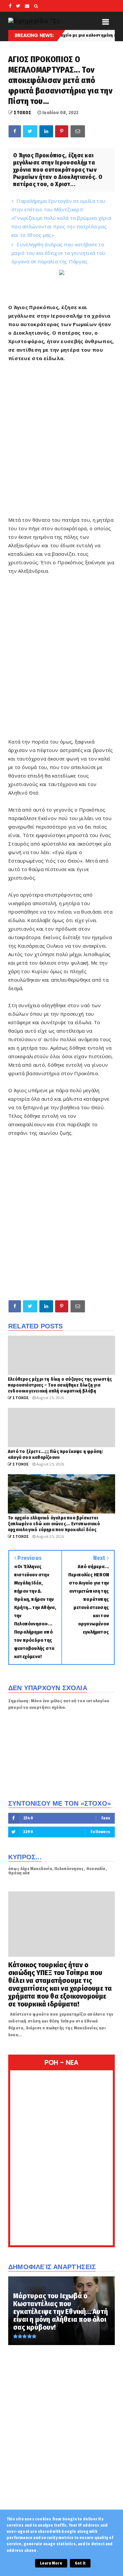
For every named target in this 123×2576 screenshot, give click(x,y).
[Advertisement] (61, 439)
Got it (80, 2563)
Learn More (51, 2563)
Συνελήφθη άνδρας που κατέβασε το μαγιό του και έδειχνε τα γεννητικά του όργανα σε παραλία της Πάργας (58, 253)
